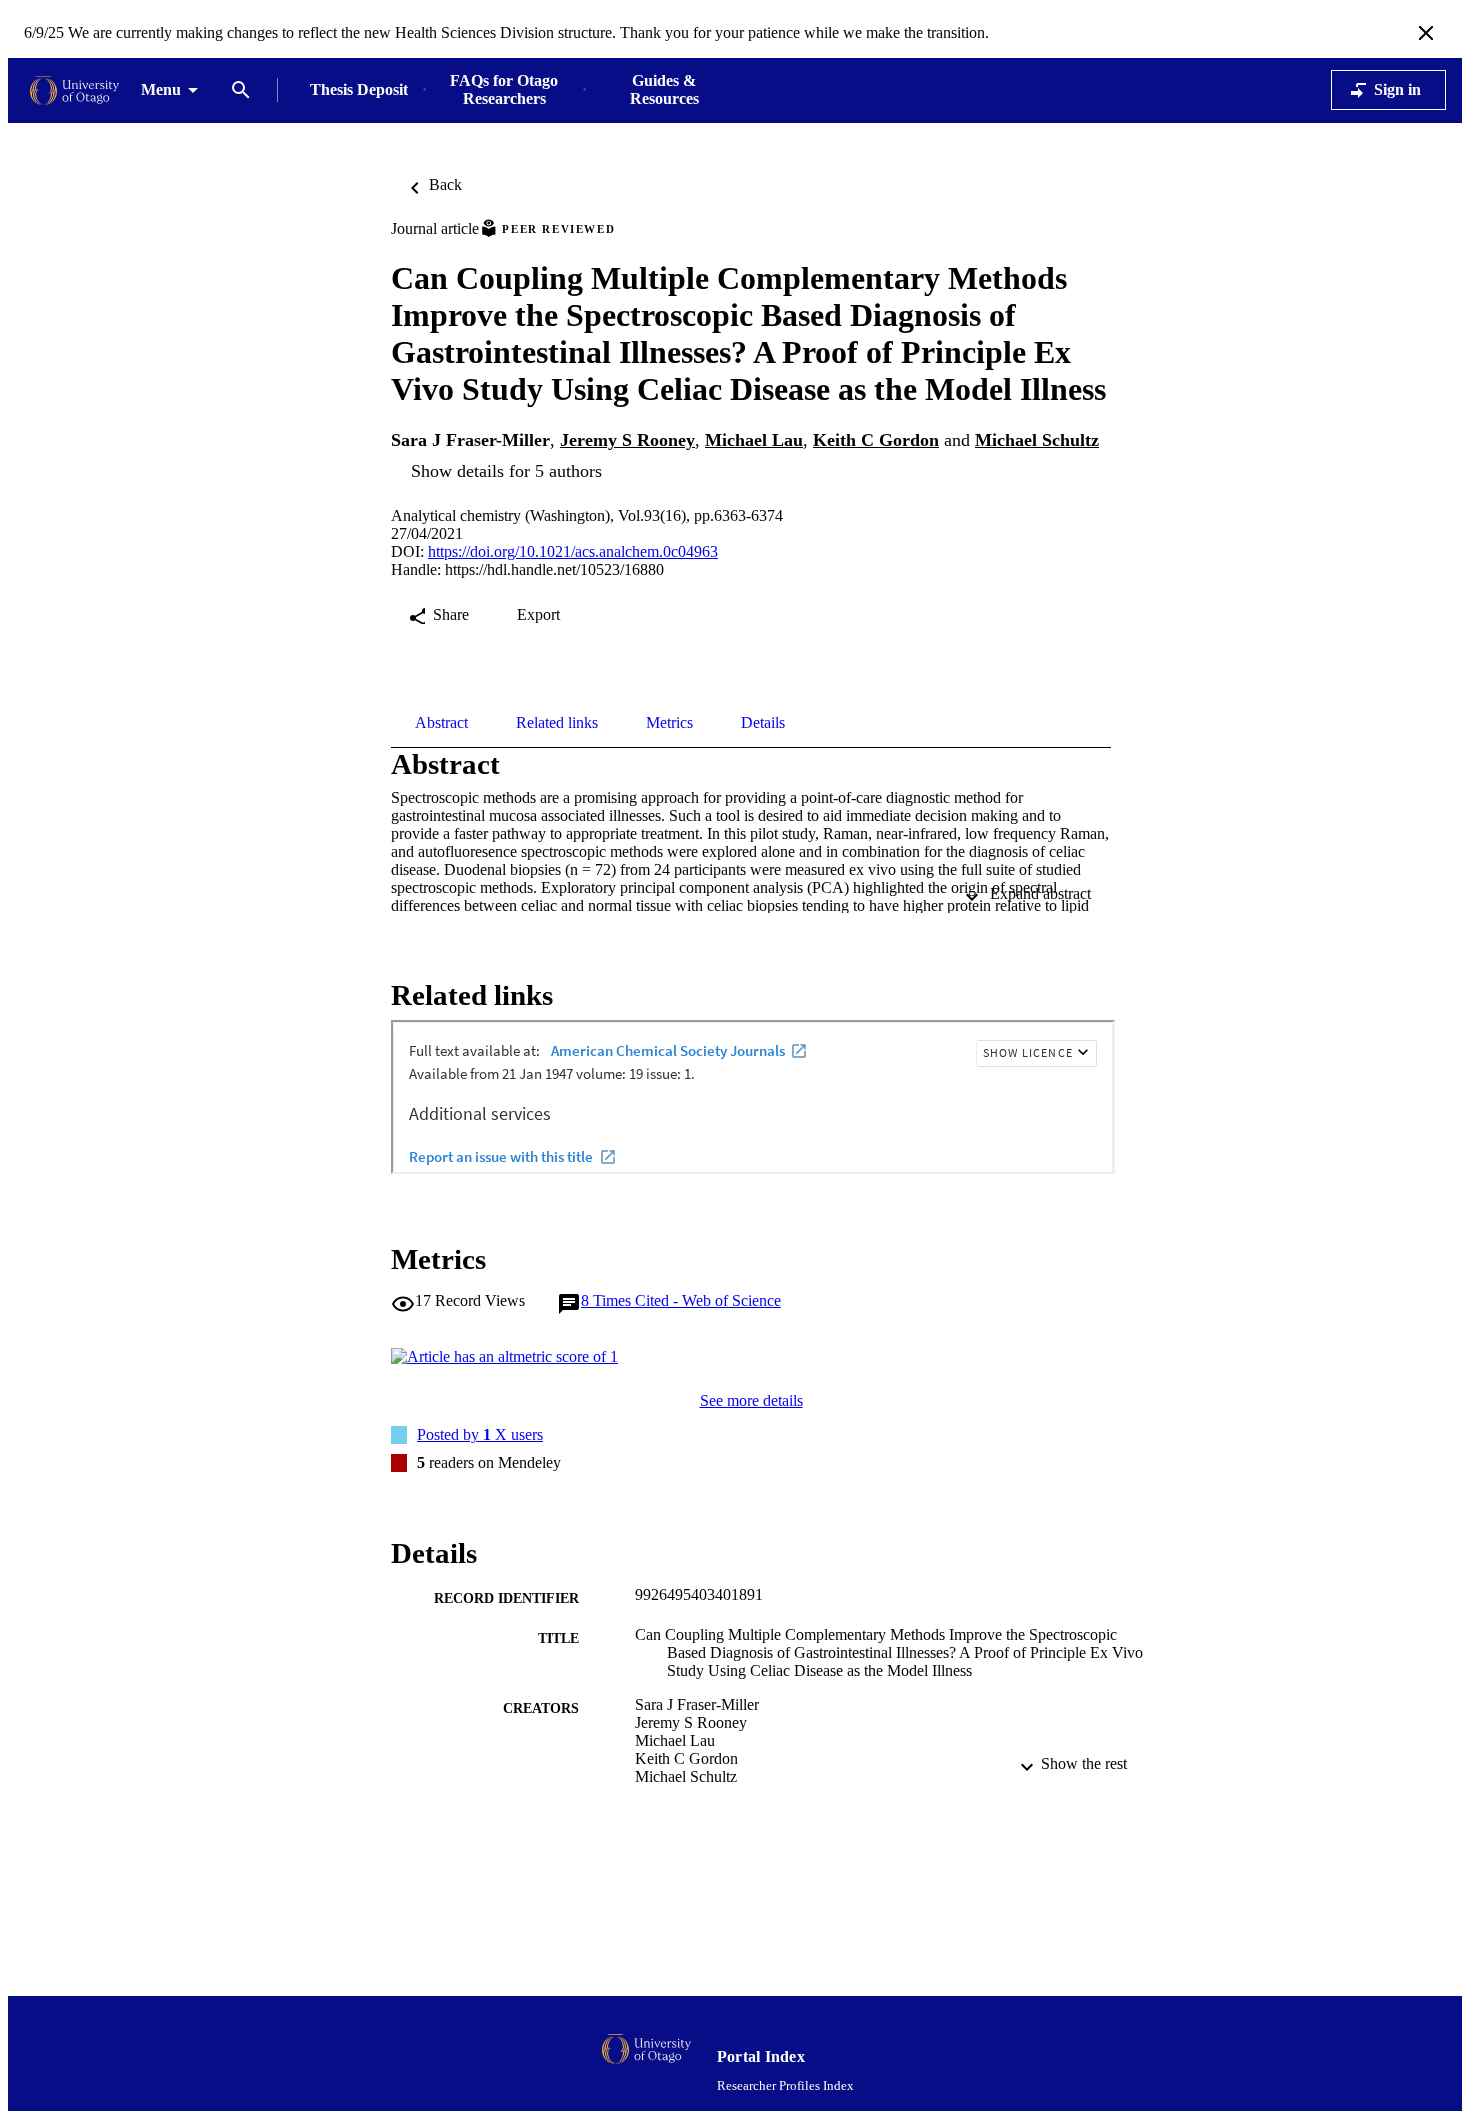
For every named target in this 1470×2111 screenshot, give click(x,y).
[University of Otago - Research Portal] (74, 90)
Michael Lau (754, 440)
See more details (751, 1400)
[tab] (441, 723)
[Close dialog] (1426, 33)
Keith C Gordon (876, 440)
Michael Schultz (1037, 440)
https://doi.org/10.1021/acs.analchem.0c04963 (573, 551)
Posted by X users (480, 1434)
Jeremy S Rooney (627, 440)
